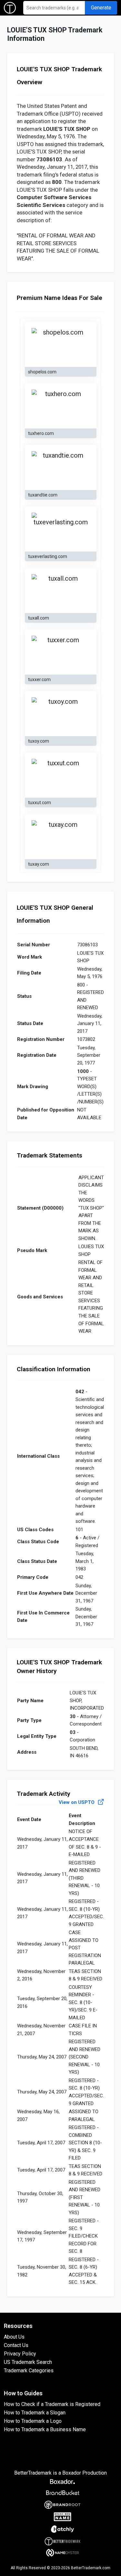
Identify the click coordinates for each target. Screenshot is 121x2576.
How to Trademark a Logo (33, 2421)
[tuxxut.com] (61, 775)
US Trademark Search (28, 2362)
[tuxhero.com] (61, 406)
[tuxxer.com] (61, 652)
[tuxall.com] (61, 590)
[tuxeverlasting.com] (61, 529)
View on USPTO (77, 1802)
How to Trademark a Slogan (35, 2413)
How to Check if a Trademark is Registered (52, 2404)
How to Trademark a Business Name (45, 2429)
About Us (14, 2337)
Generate (101, 8)
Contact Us (16, 2345)
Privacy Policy (20, 2354)
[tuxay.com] (61, 837)
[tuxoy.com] (61, 713)
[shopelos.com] (61, 344)
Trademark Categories (29, 2371)
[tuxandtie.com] (61, 467)
